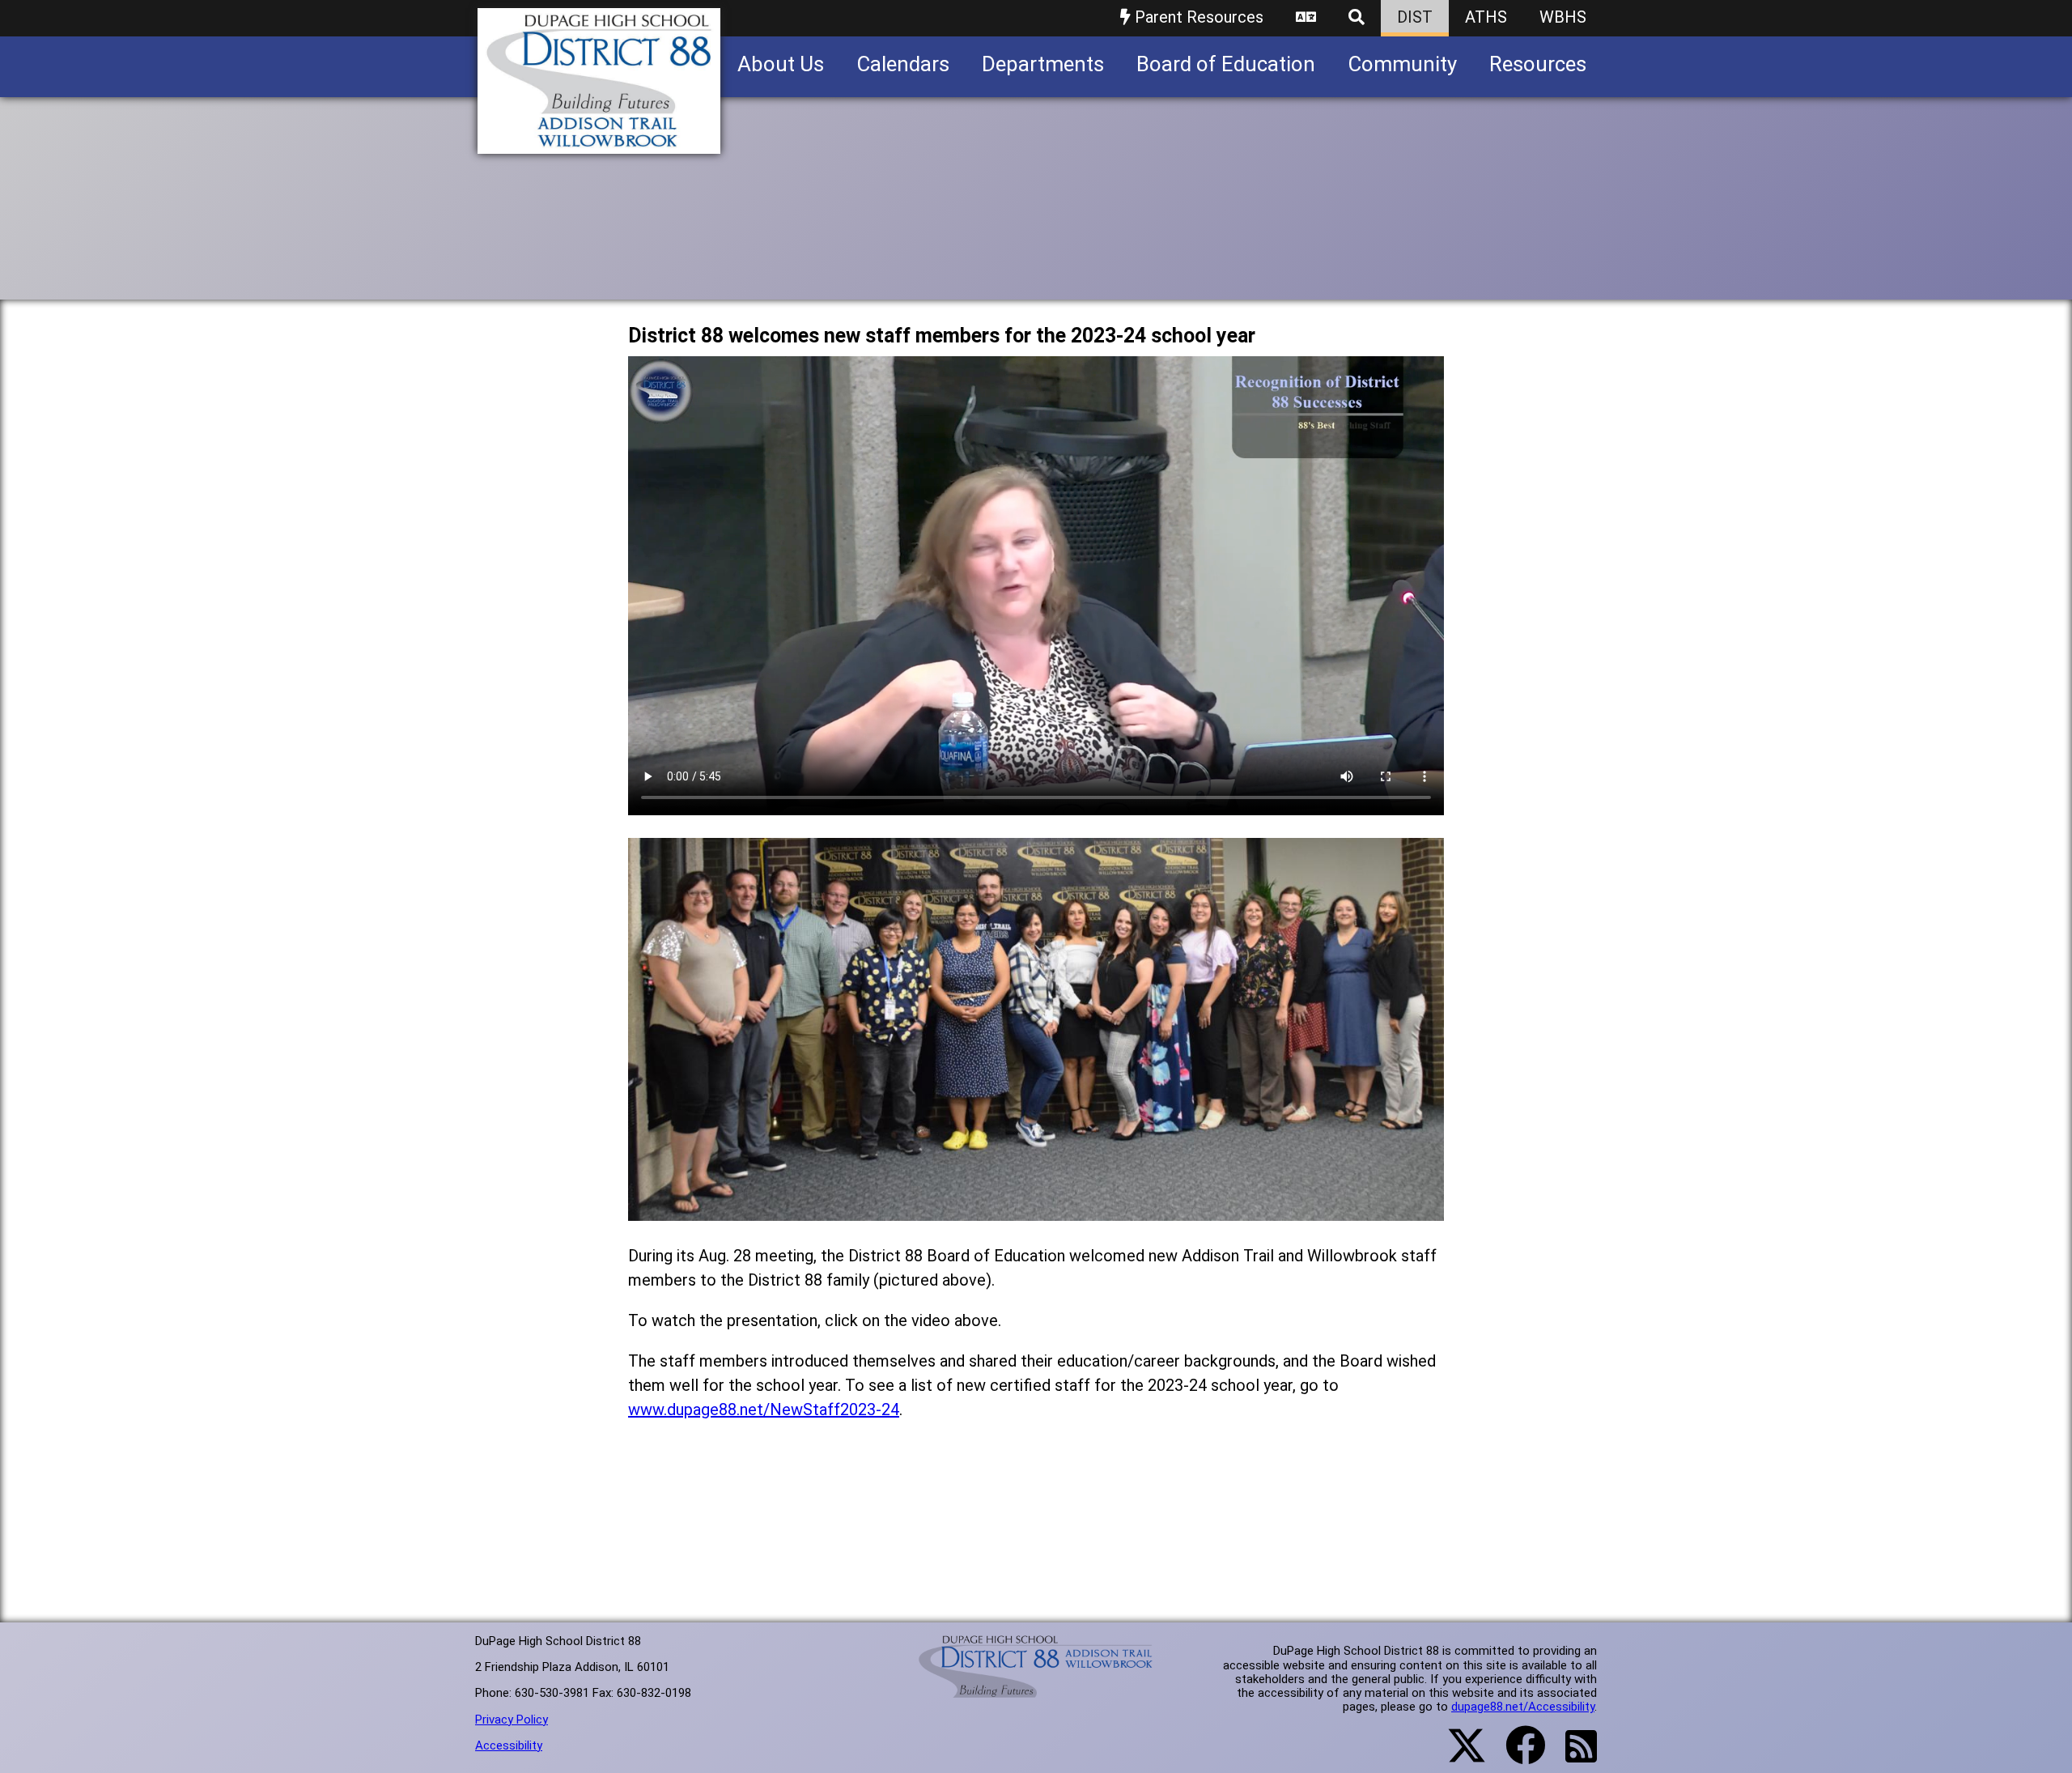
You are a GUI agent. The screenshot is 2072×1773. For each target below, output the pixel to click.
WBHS (1563, 17)
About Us (781, 64)
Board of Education (1226, 64)
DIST (1415, 17)
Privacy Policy (512, 1720)
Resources (1538, 64)
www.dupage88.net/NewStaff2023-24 (764, 1409)
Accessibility (509, 1745)
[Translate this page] (1306, 18)
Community (1402, 64)
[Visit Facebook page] (1516, 1755)
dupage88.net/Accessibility (1523, 1707)
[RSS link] (1573, 1756)
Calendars (903, 64)
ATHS (1486, 17)
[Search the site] (1357, 18)
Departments (1043, 64)
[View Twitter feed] (1458, 1755)
